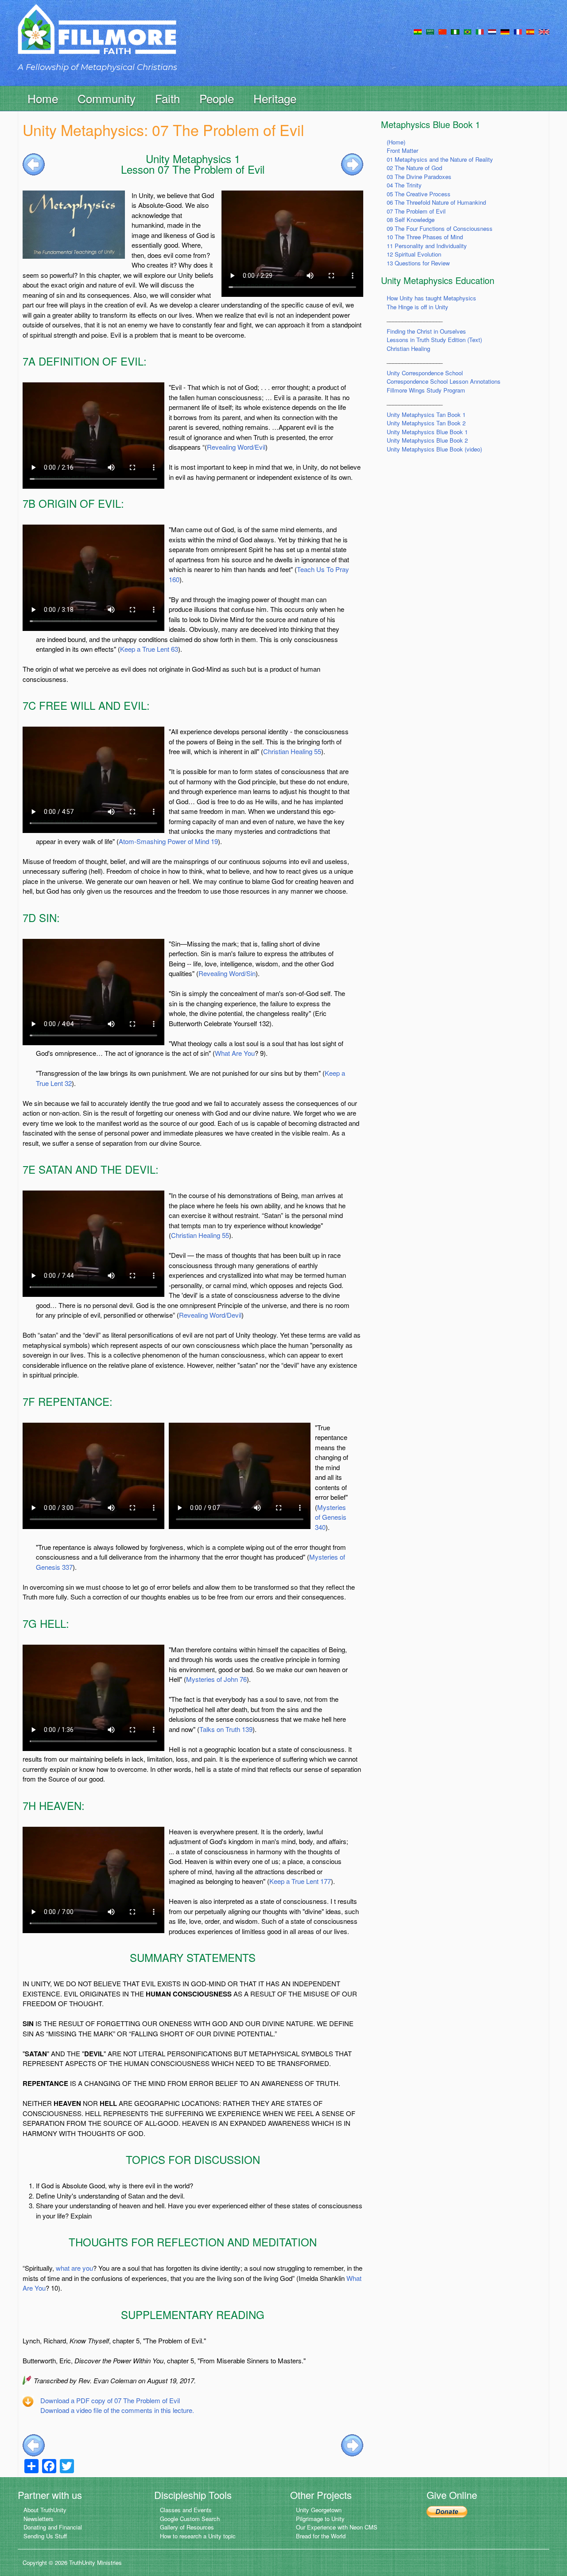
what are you (74, 2268)
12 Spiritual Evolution (414, 254)
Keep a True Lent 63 (149, 649)
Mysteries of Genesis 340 (331, 1517)
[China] (443, 31)
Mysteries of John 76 (216, 1679)
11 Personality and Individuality (427, 246)
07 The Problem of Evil (416, 211)
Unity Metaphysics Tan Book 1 (426, 414)
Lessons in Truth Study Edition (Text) (434, 340)
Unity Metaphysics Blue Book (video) (434, 449)
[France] (518, 31)
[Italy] (480, 31)
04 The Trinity (404, 185)
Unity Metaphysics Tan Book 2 (426, 423)
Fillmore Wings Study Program (426, 390)
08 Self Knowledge (411, 220)
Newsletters (39, 2519)
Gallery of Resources (187, 2527)
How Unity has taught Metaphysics (431, 298)
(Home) (396, 142)
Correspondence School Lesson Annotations (444, 381)
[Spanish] (530, 31)
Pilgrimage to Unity (320, 2519)
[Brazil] (468, 31)
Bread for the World (321, 2536)
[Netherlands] (492, 31)
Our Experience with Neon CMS (337, 2527)
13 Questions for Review (418, 263)
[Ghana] (418, 31)
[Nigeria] (455, 31)
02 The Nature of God (414, 168)
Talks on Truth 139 (226, 1729)
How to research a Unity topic (198, 2536)
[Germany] (505, 31)
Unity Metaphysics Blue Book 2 (427, 440)
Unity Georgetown (319, 2510)
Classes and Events (186, 2510)
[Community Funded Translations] (544, 31)
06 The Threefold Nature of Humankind (436, 202)
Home (43, 98)
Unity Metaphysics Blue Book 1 (427, 432)
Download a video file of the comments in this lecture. (117, 2410)
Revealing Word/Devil (210, 1315)
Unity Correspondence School (425, 373)
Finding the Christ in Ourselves (426, 331)
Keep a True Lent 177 (300, 1881)
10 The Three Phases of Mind (425, 237)
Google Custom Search (190, 2519)
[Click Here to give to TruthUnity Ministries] (447, 2511)
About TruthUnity (45, 2510)
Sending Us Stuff (45, 2536)
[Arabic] (430, 31)
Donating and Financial (53, 2527)
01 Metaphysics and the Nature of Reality (440, 159)
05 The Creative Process (419, 194)
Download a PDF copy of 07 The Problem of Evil (110, 2400)
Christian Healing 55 (292, 751)
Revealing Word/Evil (236, 447)
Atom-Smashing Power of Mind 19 (168, 841)
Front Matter (402, 150)
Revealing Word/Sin (227, 973)
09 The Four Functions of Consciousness (440, 228)
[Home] (97, 37)
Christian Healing (408, 348)
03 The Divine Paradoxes (419, 177)
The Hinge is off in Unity (417, 307)
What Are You (235, 1053)
